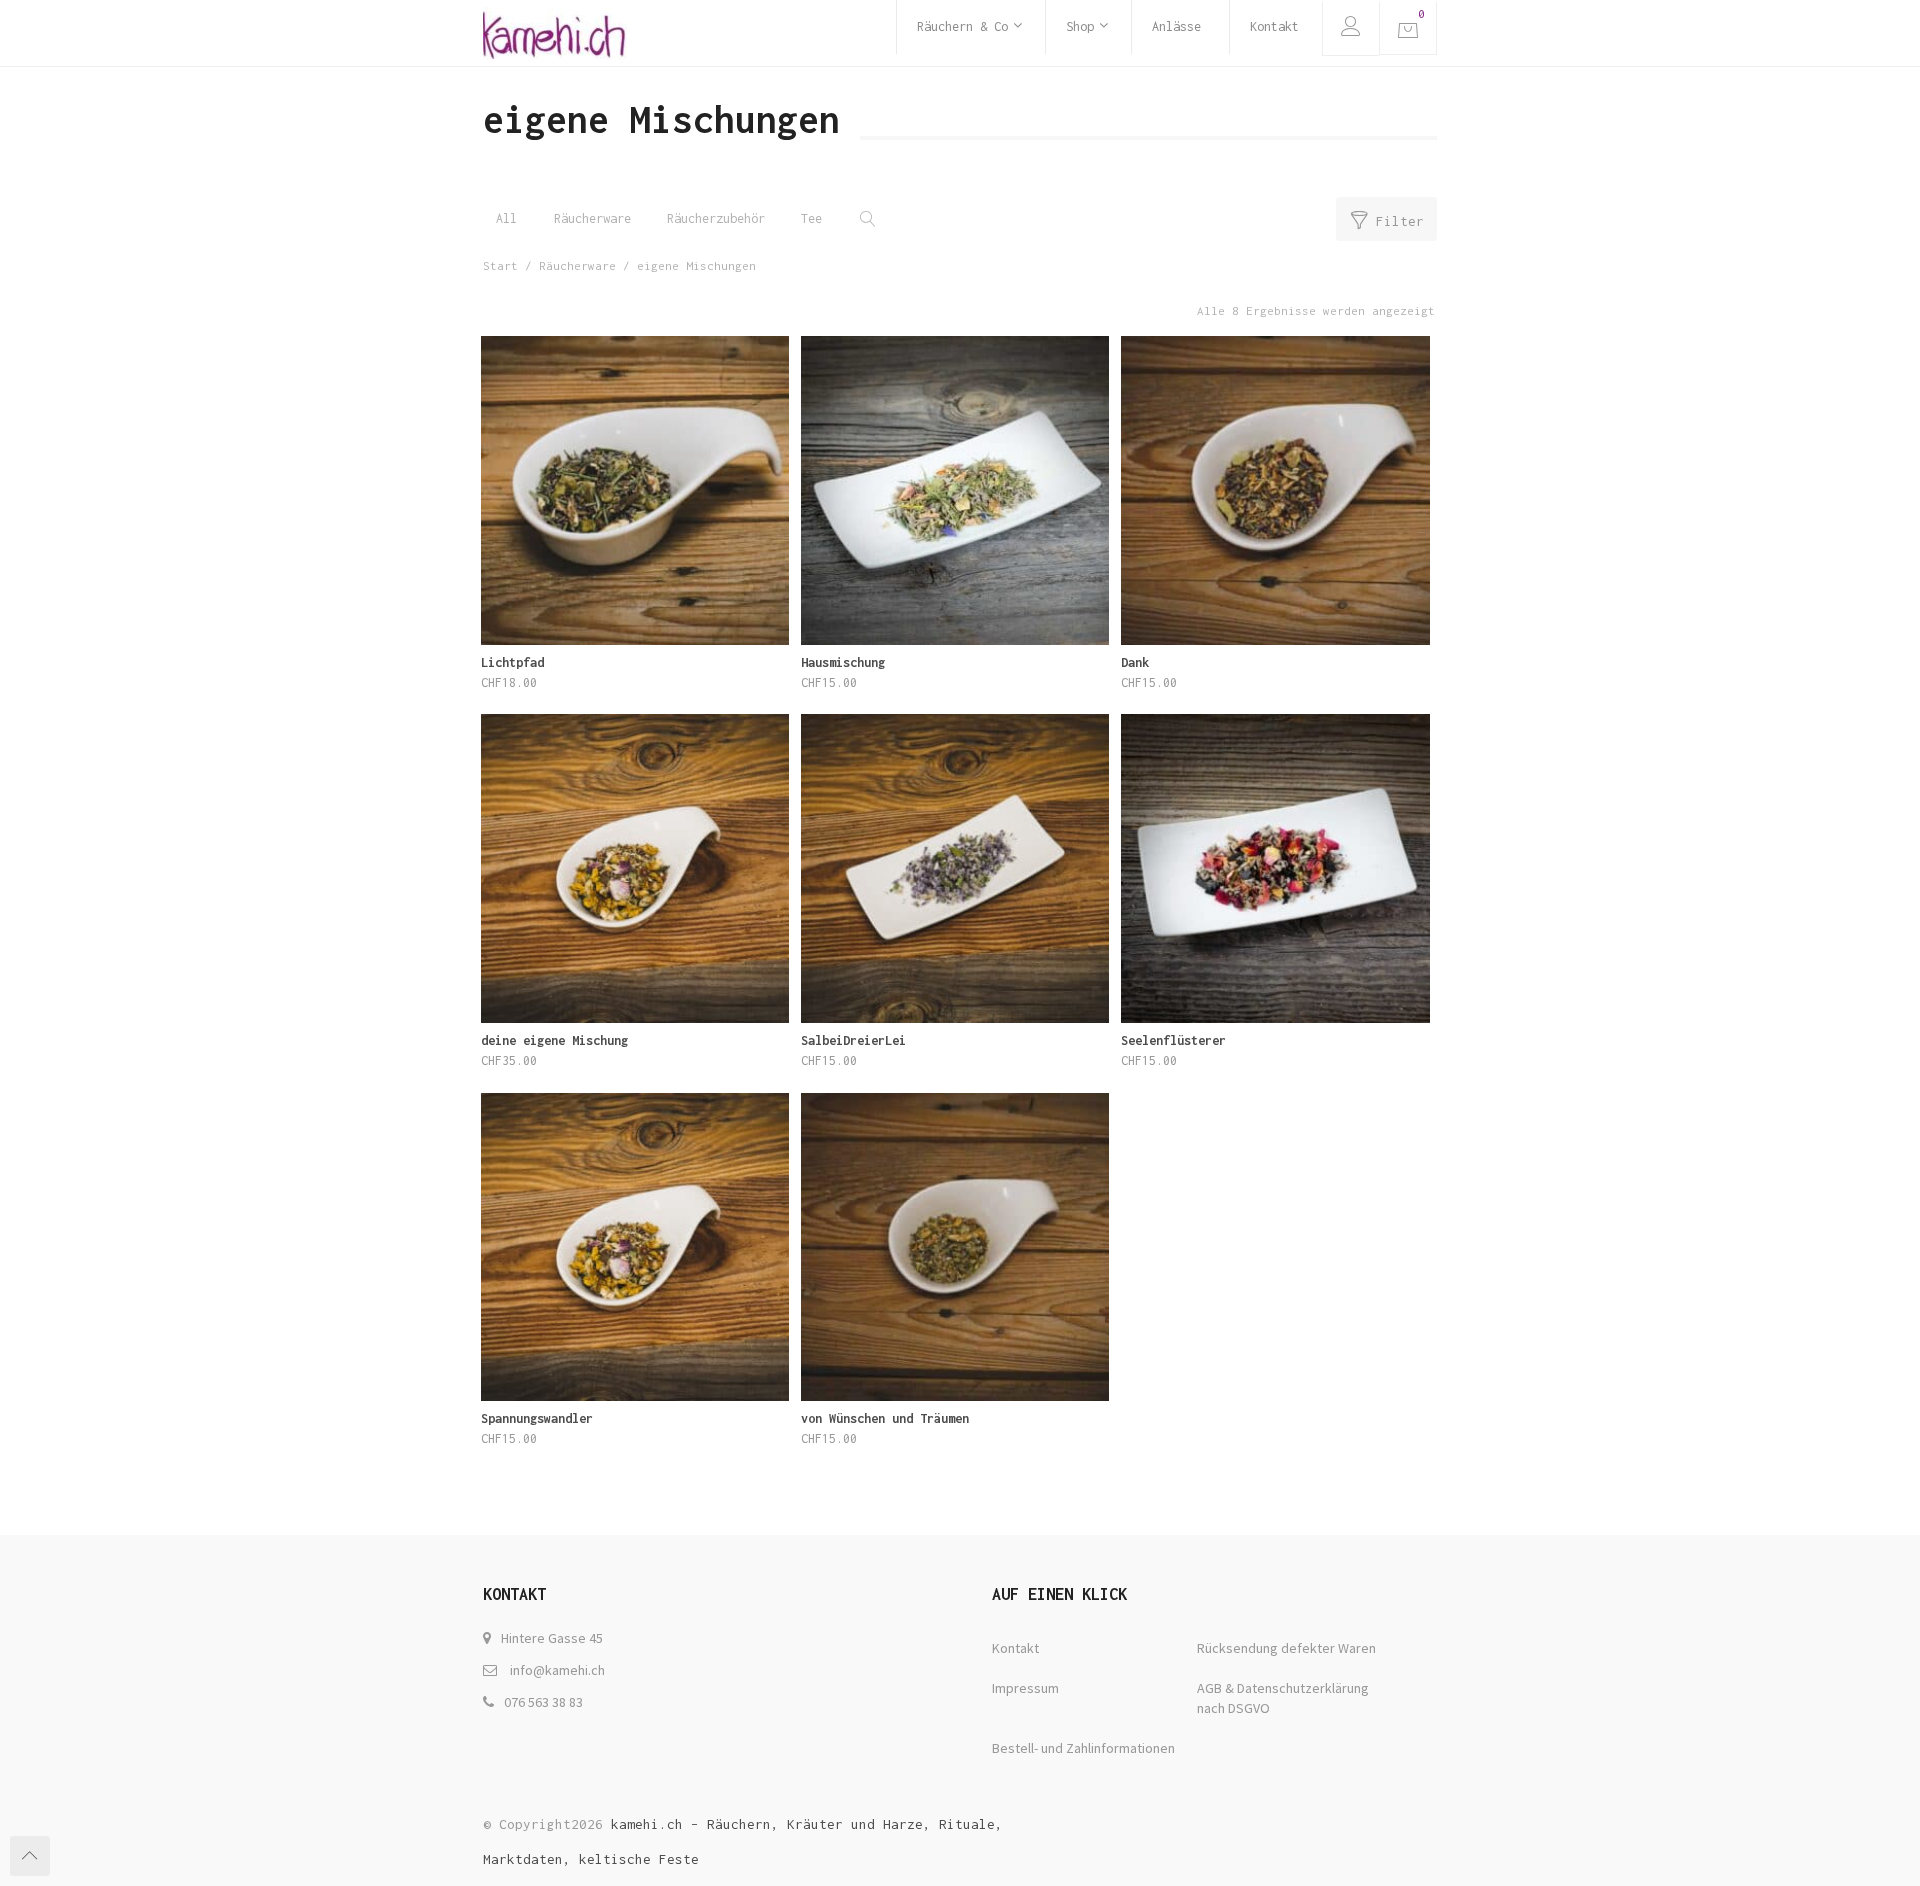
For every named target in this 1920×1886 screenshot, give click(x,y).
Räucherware (592, 218)
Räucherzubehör (716, 218)
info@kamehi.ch (557, 1670)
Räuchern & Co (962, 26)
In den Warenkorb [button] (635, 693)
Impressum (1025, 1688)
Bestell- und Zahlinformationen (1083, 1748)
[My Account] (1350, 29)
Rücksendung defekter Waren (1286, 1648)
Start (500, 265)
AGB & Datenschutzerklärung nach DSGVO (1283, 1698)
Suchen (865, 218)
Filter (1400, 221)
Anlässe (1176, 26)
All (506, 218)
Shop (1080, 26)
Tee (811, 218)
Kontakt (1274, 26)
